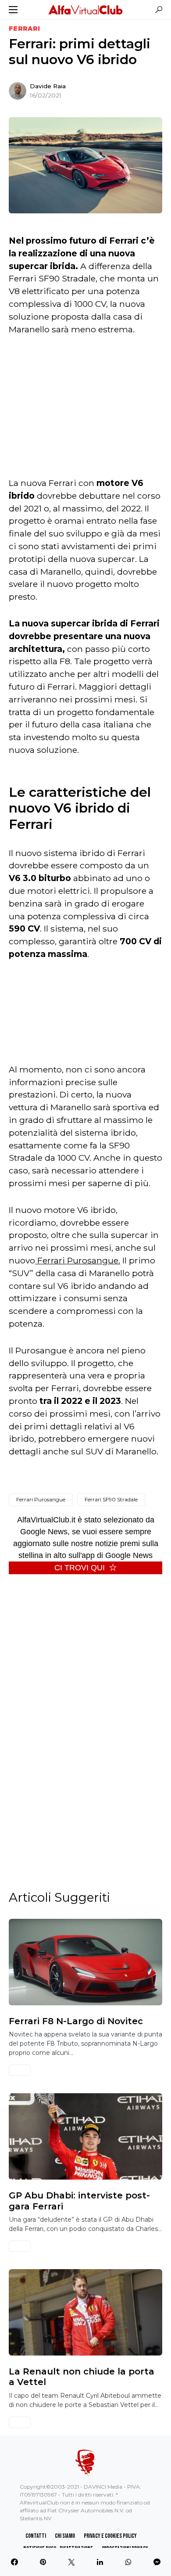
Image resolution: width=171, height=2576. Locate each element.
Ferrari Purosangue (41, 1499)
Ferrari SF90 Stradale (111, 1499)
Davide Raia (48, 86)
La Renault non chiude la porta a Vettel (82, 2377)
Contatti (36, 2536)
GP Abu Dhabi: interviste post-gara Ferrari (79, 2201)
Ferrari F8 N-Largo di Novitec (76, 2021)
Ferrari (24, 29)
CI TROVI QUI (80, 1568)
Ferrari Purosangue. (78, 1260)
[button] (13, 10)
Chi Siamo (65, 2536)
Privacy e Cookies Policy (110, 2536)
